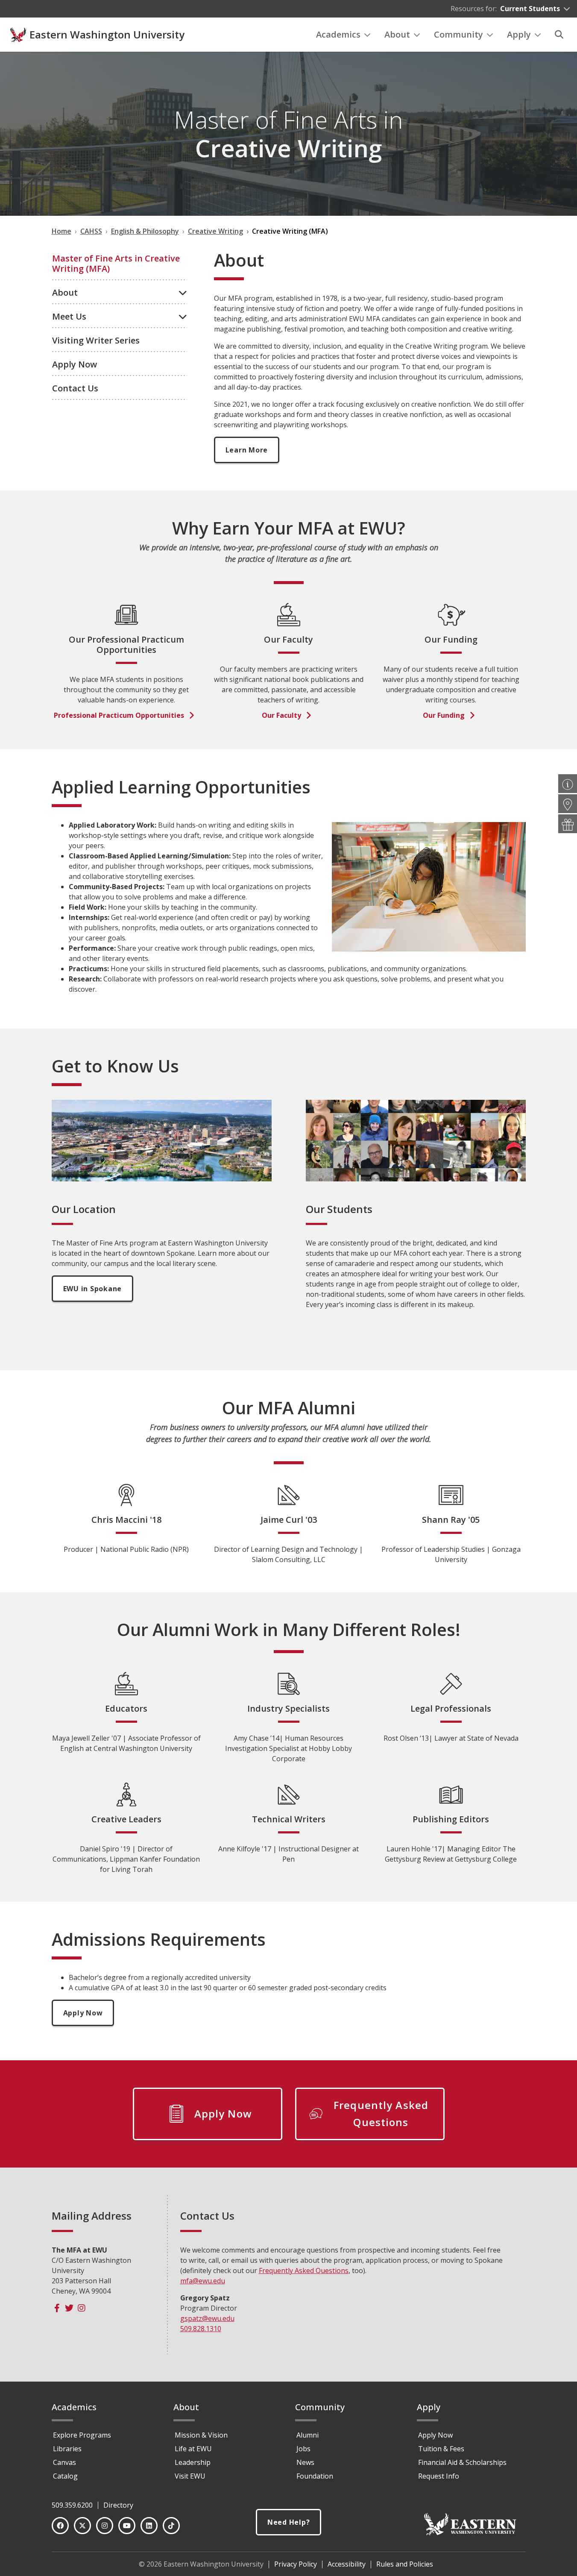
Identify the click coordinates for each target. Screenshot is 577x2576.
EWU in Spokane (93, 1289)
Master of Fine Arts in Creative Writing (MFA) (116, 263)
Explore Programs (82, 2435)
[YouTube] (127, 2526)
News (305, 2462)
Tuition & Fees (441, 2449)
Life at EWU (193, 2449)
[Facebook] (57, 2308)
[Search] (559, 35)
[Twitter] (69, 2308)
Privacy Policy (296, 2564)
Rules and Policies (405, 2564)
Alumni (308, 2435)
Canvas (64, 2462)
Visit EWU (190, 2476)
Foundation (315, 2476)
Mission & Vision (201, 2435)
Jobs (303, 2449)
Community (458, 34)
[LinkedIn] (149, 2526)
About (397, 34)
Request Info (439, 2476)
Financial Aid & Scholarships (462, 2462)
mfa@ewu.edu (203, 2281)
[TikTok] (171, 2526)
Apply (519, 34)
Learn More (247, 450)
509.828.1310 (201, 2329)
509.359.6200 (72, 2505)
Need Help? (289, 2522)
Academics (338, 34)
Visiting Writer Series (96, 340)
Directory (118, 2505)
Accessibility (347, 2564)
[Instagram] (82, 2308)
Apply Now (75, 364)
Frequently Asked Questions (304, 2271)
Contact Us (75, 388)
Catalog (65, 2476)
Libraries (67, 2449)
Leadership (193, 2462)
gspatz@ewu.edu (207, 2318)
